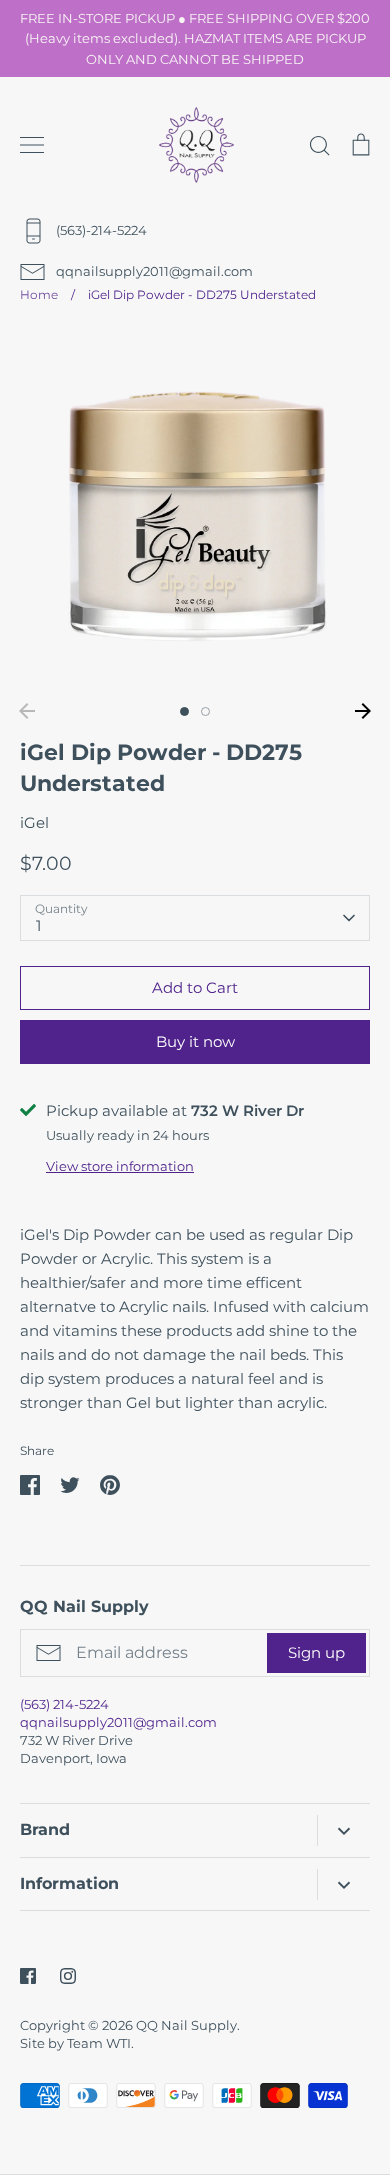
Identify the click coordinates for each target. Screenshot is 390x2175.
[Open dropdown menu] (343, 1830)
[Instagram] (68, 1976)
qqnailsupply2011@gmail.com (118, 1722)
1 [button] (184, 711)
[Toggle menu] (32, 145)
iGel (34, 822)
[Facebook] (28, 1976)
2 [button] (205, 711)
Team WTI (99, 2043)
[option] (195, 509)
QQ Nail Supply (186, 2025)
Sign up (316, 1652)
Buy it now (195, 1041)
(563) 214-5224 (64, 1704)
